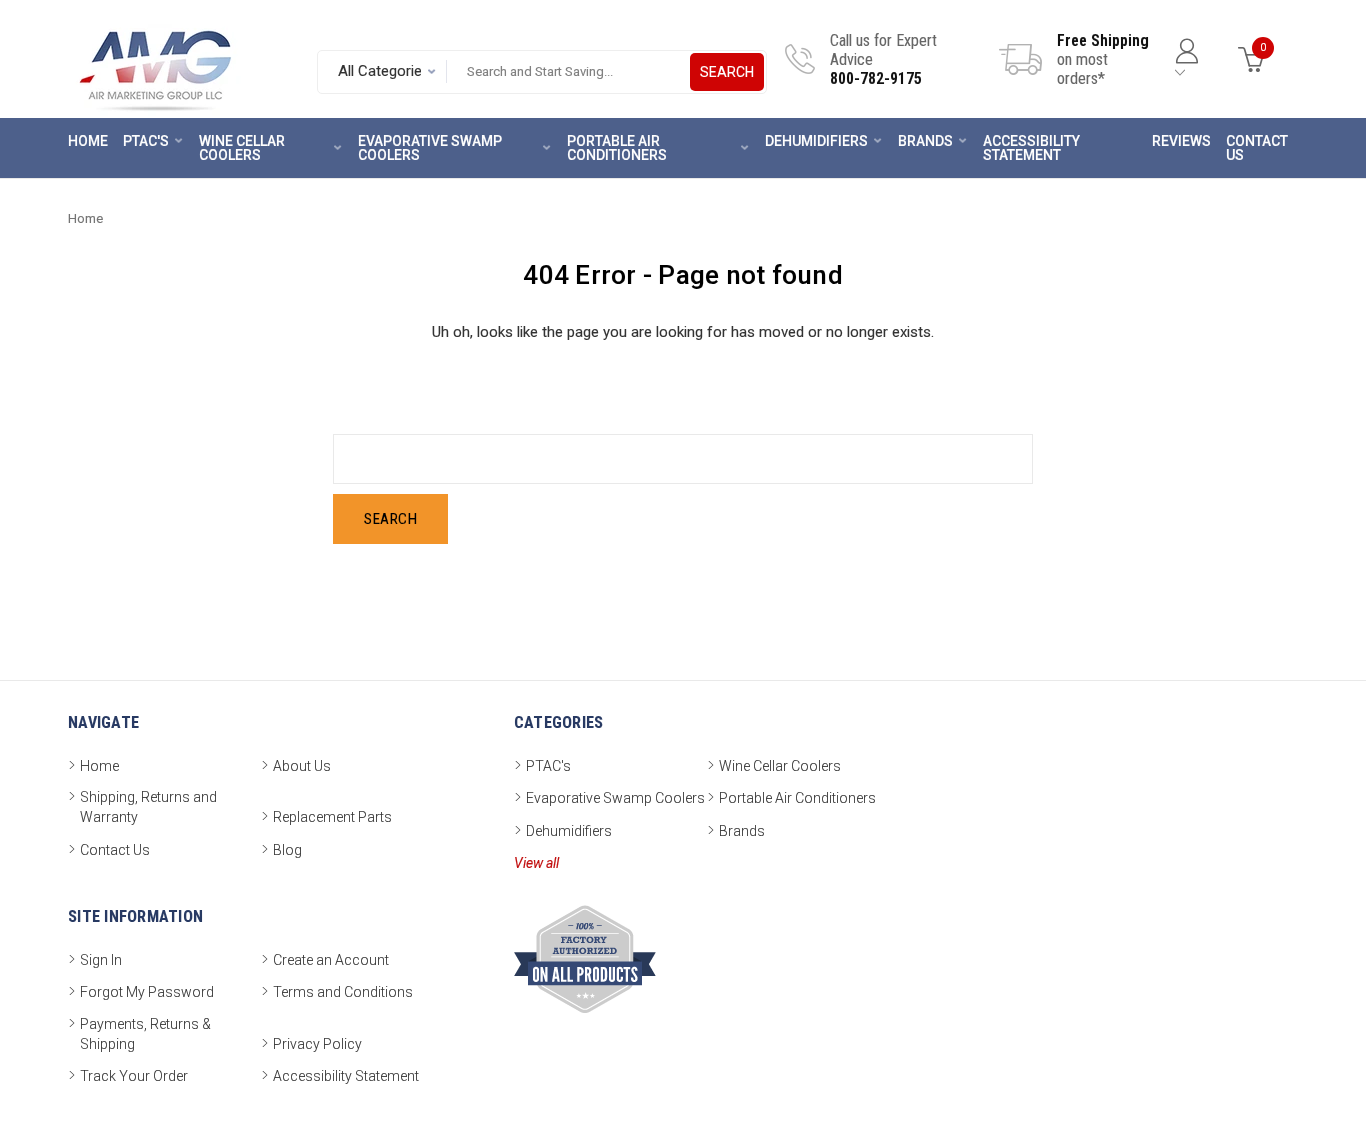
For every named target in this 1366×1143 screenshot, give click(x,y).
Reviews (1181, 141)
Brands (925, 141)
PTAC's (146, 141)
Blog (287, 850)
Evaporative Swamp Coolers (430, 148)
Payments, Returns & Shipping (145, 1034)
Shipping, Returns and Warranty (148, 807)
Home (88, 141)
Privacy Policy (317, 1044)
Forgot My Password (147, 992)
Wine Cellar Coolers (242, 148)
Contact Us (1257, 148)
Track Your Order (134, 1076)
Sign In (101, 960)
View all (536, 863)
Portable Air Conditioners (617, 148)
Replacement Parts (332, 817)
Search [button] (727, 72)
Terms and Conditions (343, 992)
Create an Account (331, 960)
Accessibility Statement (1031, 148)
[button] (1281, 1075)
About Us (302, 766)
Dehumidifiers (816, 141)
